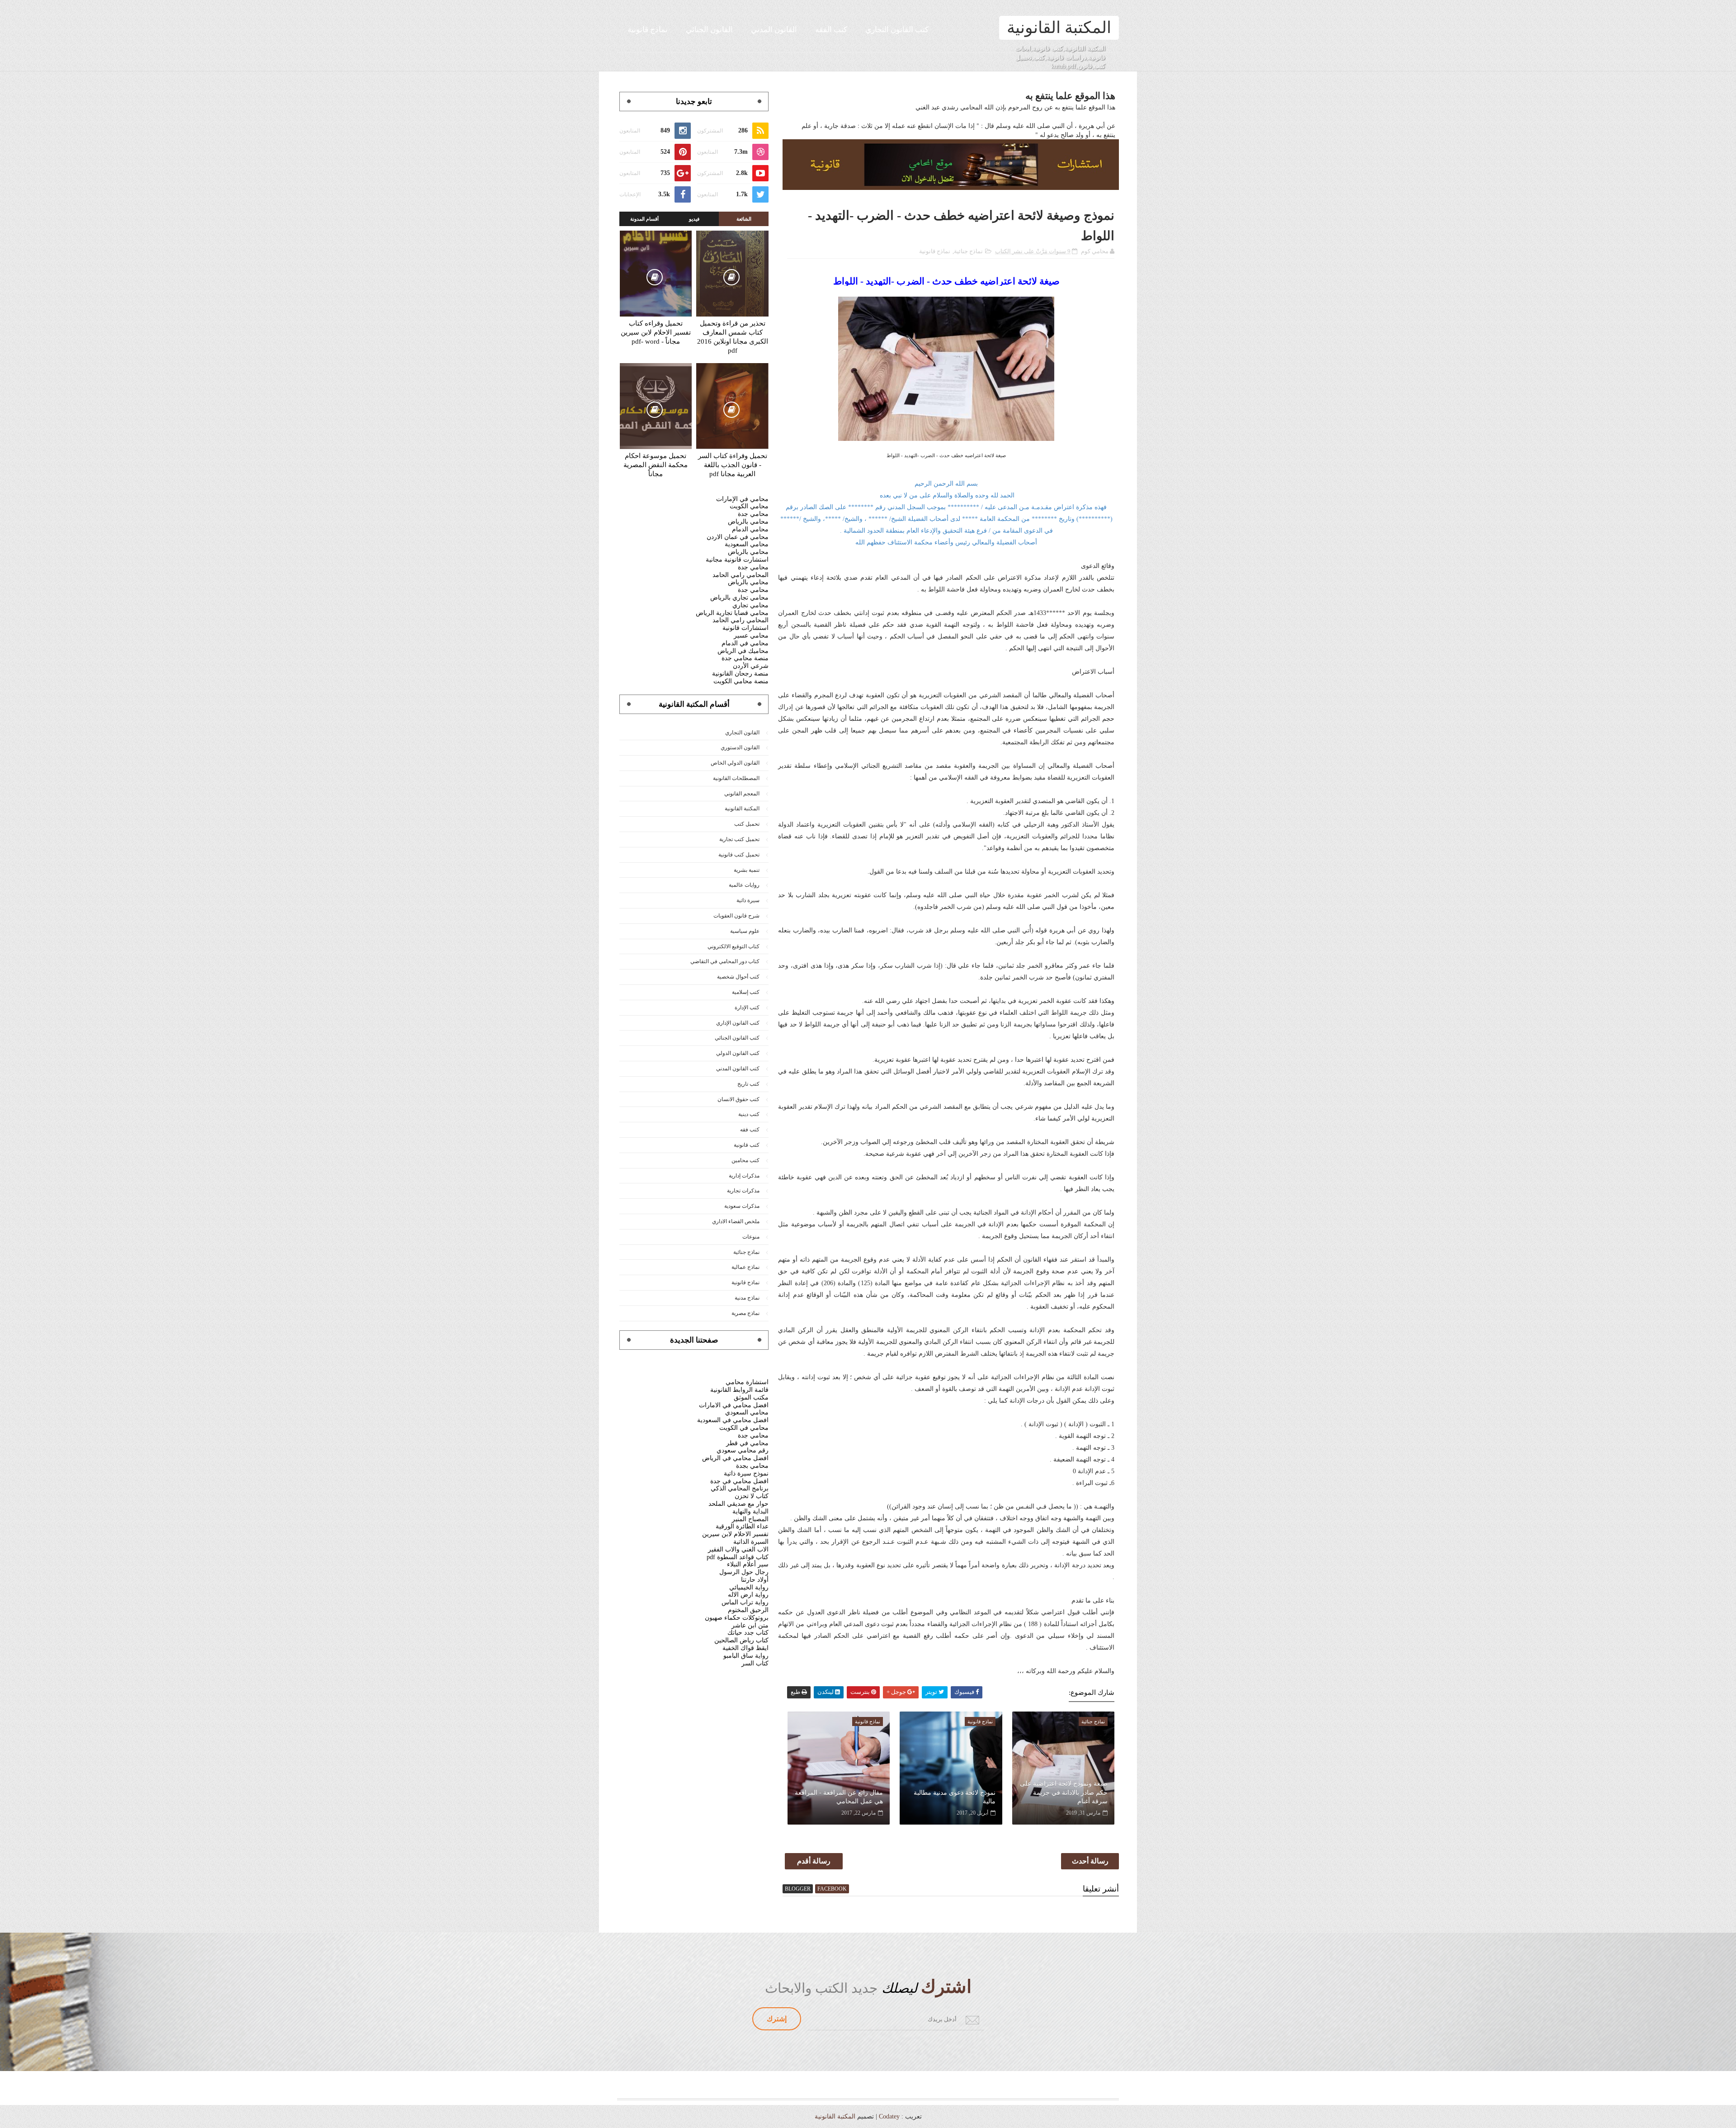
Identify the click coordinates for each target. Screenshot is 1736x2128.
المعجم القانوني (742, 794)
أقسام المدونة (644, 219)
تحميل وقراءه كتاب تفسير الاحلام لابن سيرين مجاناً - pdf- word (656, 332)
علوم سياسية (745, 931)
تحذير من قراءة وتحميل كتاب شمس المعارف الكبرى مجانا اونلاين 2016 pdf (733, 337)
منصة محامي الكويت (741, 681)
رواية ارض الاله (748, 1595)
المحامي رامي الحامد (741, 575)
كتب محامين (745, 1160)
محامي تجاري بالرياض (739, 598)
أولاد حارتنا (755, 1580)
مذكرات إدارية (744, 1176)
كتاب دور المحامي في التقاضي (725, 961)
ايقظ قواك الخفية (745, 1648)
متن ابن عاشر (750, 1625)
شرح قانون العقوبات (736, 916)
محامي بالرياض (748, 522)
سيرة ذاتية (748, 900)
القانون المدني (774, 30)
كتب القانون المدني (738, 1069)
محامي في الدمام (745, 643)
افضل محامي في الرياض (735, 1458)
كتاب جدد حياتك (748, 1633)
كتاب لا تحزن (752, 1496)
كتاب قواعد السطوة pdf (738, 1557)
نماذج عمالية (745, 1267)
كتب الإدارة (747, 1007)
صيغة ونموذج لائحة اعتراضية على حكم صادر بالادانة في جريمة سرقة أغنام (1064, 1792)
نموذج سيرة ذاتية (746, 1473)
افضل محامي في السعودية (733, 1420)
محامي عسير (751, 636)
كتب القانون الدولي (738, 1053)
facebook (832, 1889)
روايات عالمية (744, 885)
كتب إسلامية (746, 992)
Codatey (889, 2116)
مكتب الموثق (751, 1397)
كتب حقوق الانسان (738, 1099)
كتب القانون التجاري (897, 30)
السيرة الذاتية (751, 1542)
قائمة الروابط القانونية (739, 1390)
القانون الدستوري (740, 747)
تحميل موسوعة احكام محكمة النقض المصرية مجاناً (656, 465)
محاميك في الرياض (743, 651)
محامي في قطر (747, 1443)
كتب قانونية (747, 1145)
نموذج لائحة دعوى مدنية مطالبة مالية (954, 1797)
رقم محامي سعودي (743, 1450)
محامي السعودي (747, 1412)
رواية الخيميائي (749, 1587)
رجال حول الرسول (744, 1572)
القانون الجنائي (709, 30)
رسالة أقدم (814, 1861)
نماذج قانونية (648, 30)
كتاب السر (755, 1663)
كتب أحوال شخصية (738, 977)
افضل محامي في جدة (739, 1481)
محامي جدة (753, 514)
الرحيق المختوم (748, 1610)
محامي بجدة (752, 1466)
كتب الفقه (831, 30)
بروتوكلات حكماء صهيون (737, 1618)
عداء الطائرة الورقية (742, 1526)
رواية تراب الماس (745, 1602)
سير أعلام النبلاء (748, 1564)
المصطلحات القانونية (736, 778)
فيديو (694, 219)
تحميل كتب (747, 824)
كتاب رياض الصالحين (741, 1640)
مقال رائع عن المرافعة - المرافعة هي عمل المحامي (839, 1797)
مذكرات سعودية (742, 1206)
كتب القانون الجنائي (737, 1038)
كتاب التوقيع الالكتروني (734, 946)
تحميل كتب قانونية (739, 855)
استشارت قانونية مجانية (737, 560)
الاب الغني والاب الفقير (738, 1549)
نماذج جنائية (968, 251)
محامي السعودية (747, 544)
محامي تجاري (750, 605)
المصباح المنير (750, 1519)
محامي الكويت (749, 506)
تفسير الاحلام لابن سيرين (735, 1534)
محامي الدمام (750, 529)
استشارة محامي (747, 1382)
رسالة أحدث (1090, 1861)
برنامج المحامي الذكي (740, 1488)
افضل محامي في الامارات (734, 1405)
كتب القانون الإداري (738, 1023)
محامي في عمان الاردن (738, 537)
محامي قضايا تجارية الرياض (732, 613)
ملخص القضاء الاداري (736, 1221)
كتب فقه (750, 1130)
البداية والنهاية (750, 1511)
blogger (798, 1889)
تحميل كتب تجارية (739, 839)
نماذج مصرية (745, 1313)
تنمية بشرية (747, 870)
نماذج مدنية (747, 1298)
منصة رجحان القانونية (740, 674)
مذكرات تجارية (743, 1191)
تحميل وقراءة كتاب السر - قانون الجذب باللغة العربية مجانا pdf (733, 465)
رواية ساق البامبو (746, 1656)
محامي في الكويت (744, 1428)
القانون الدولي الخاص (735, 763)
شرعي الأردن (751, 666)
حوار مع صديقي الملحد (738, 1504)
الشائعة (744, 219)
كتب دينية (749, 1114)
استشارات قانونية (745, 628)
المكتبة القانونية (1059, 28)
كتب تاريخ (748, 1084)
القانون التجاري (742, 733)
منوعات (751, 1237)
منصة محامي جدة (745, 658)
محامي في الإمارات (742, 499)
